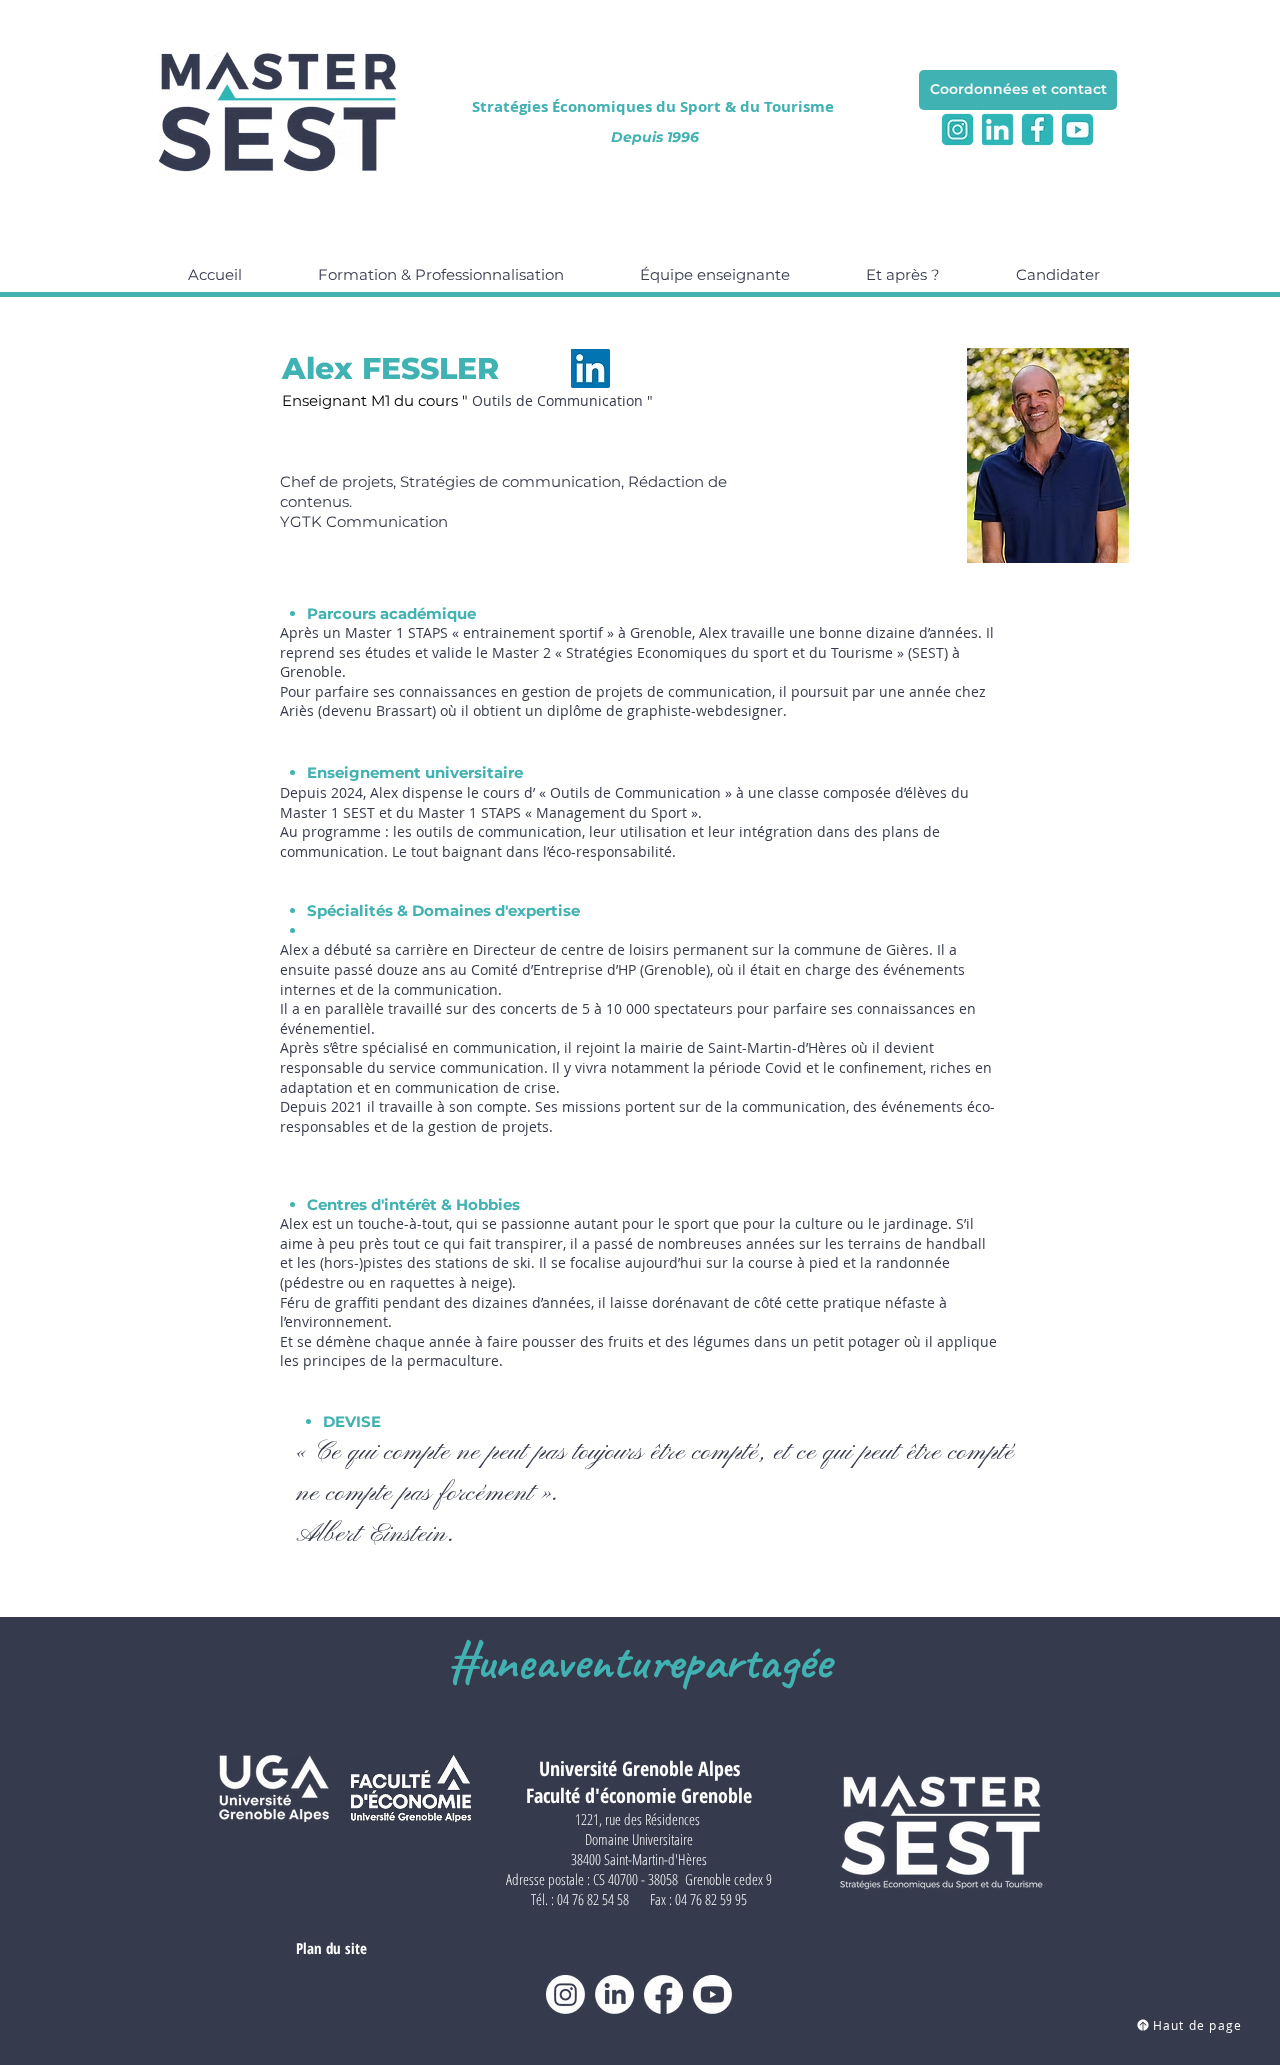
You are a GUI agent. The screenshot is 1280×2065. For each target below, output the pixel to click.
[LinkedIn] (590, 368)
